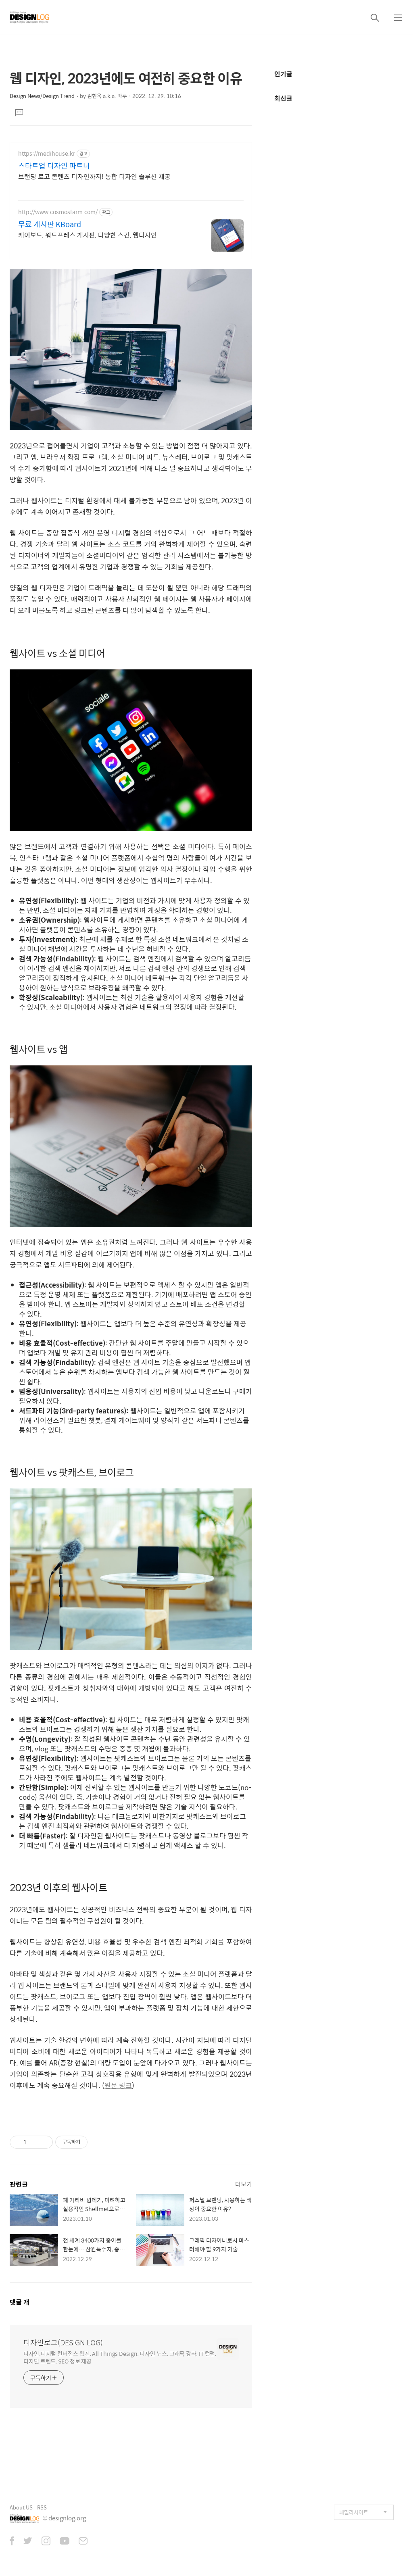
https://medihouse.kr (47, 153)
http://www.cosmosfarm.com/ (58, 212)
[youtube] (65, 2542)
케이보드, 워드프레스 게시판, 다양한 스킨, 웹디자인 (88, 235)
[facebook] (12, 2542)
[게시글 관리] (44, 2142)
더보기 (244, 2184)
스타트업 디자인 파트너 (54, 166)
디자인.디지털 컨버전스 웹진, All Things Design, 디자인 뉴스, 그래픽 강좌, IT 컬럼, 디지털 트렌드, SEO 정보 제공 (120, 2357)
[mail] (83, 2542)
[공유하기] (34, 2142)
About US (21, 2507)
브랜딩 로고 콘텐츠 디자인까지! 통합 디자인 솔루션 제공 (94, 176)
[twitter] (28, 2542)
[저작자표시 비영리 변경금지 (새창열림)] (98, 2142)
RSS (42, 2507)
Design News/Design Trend (42, 96)
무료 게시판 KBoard (50, 224)
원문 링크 (118, 2085)
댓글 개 (20, 2302)
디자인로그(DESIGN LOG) (63, 2343)
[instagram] (46, 2542)
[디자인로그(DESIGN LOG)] (30, 17)
